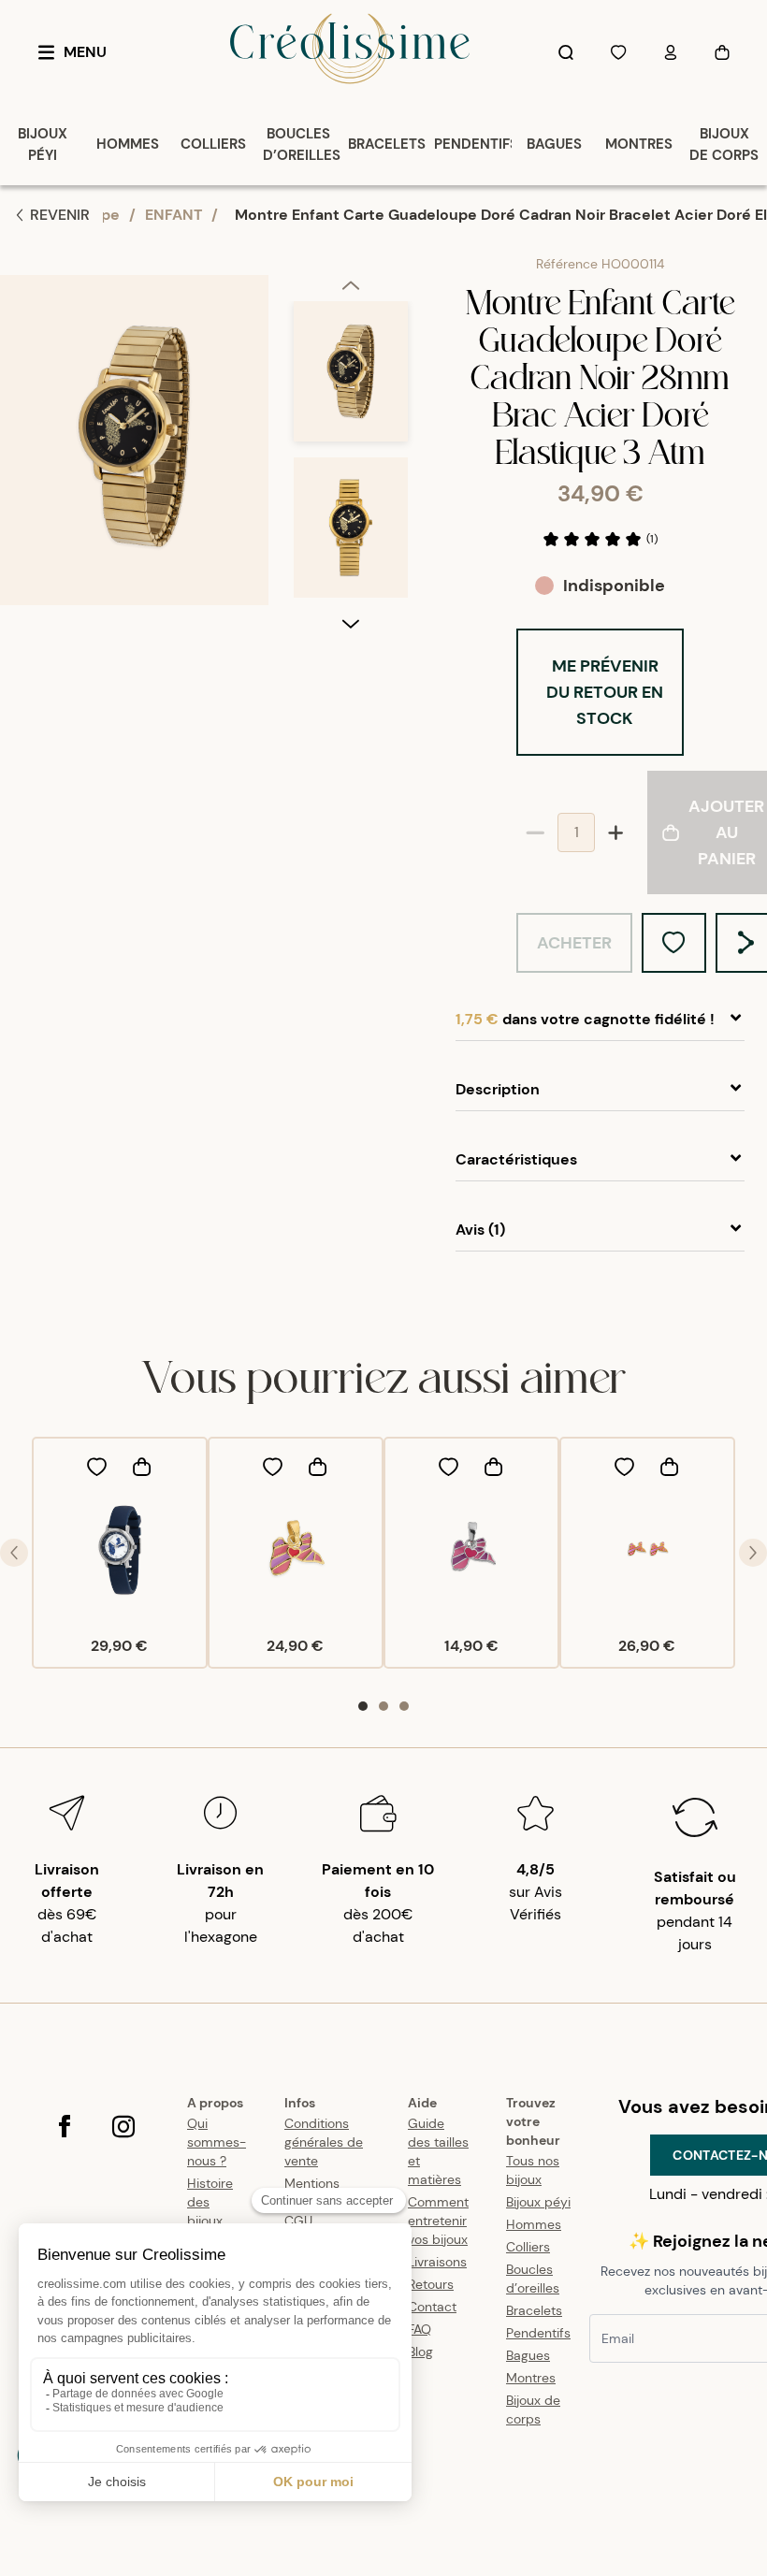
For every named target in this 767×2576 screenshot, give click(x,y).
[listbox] (351, 457)
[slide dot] (363, 1706)
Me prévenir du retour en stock (605, 692)
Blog (420, 2352)
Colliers (528, 2247)
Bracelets (534, 2310)
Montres (531, 2378)
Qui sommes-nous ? (217, 2142)
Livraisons (437, 2262)
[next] (351, 623)
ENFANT (174, 215)
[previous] (351, 288)
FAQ (420, 2329)
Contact (432, 2307)
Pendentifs (538, 2333)
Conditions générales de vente (324, 2142)
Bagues (528, 2355)
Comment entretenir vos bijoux (438, 2221)
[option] (351, 379)
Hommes (534, 2224)
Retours (431, 2284)
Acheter (574, 943)
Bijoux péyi (538, 2202)
